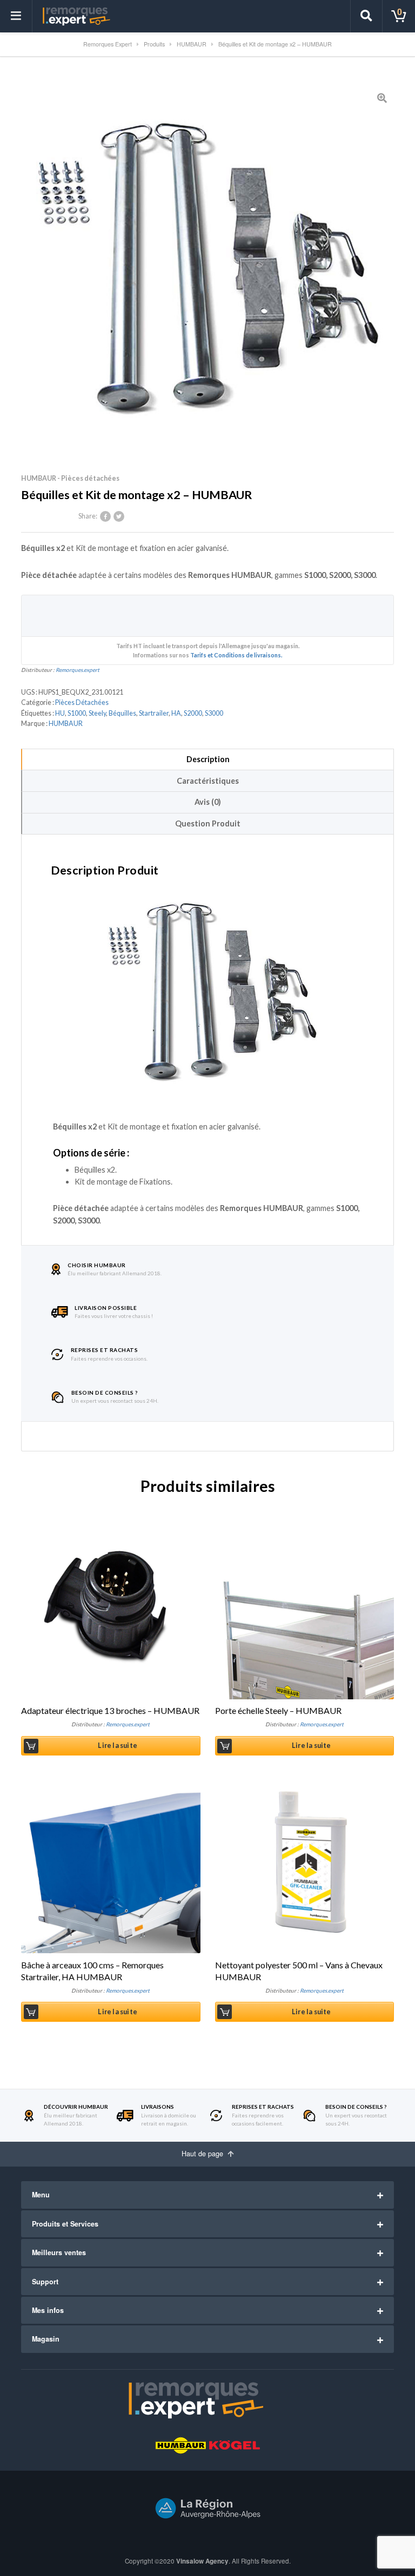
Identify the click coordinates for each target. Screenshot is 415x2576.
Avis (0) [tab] (208, 802)
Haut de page (203, 2154)
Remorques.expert (78, 670)
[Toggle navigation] (16, 16)
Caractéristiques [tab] (208, 781)
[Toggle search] (366, 16)
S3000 (214, 713)
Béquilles (122, 713)
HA (176, 713)
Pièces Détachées (82, 702)
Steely (97, 713)
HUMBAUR (66, 724)
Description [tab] (208, 759)
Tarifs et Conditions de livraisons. (236, 655)
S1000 (77, 713)
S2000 (193, 713)
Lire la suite (118, 1746)
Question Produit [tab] (208, 823)
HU (60, 713)
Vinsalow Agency (202, 2561)
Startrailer (154, 713)
